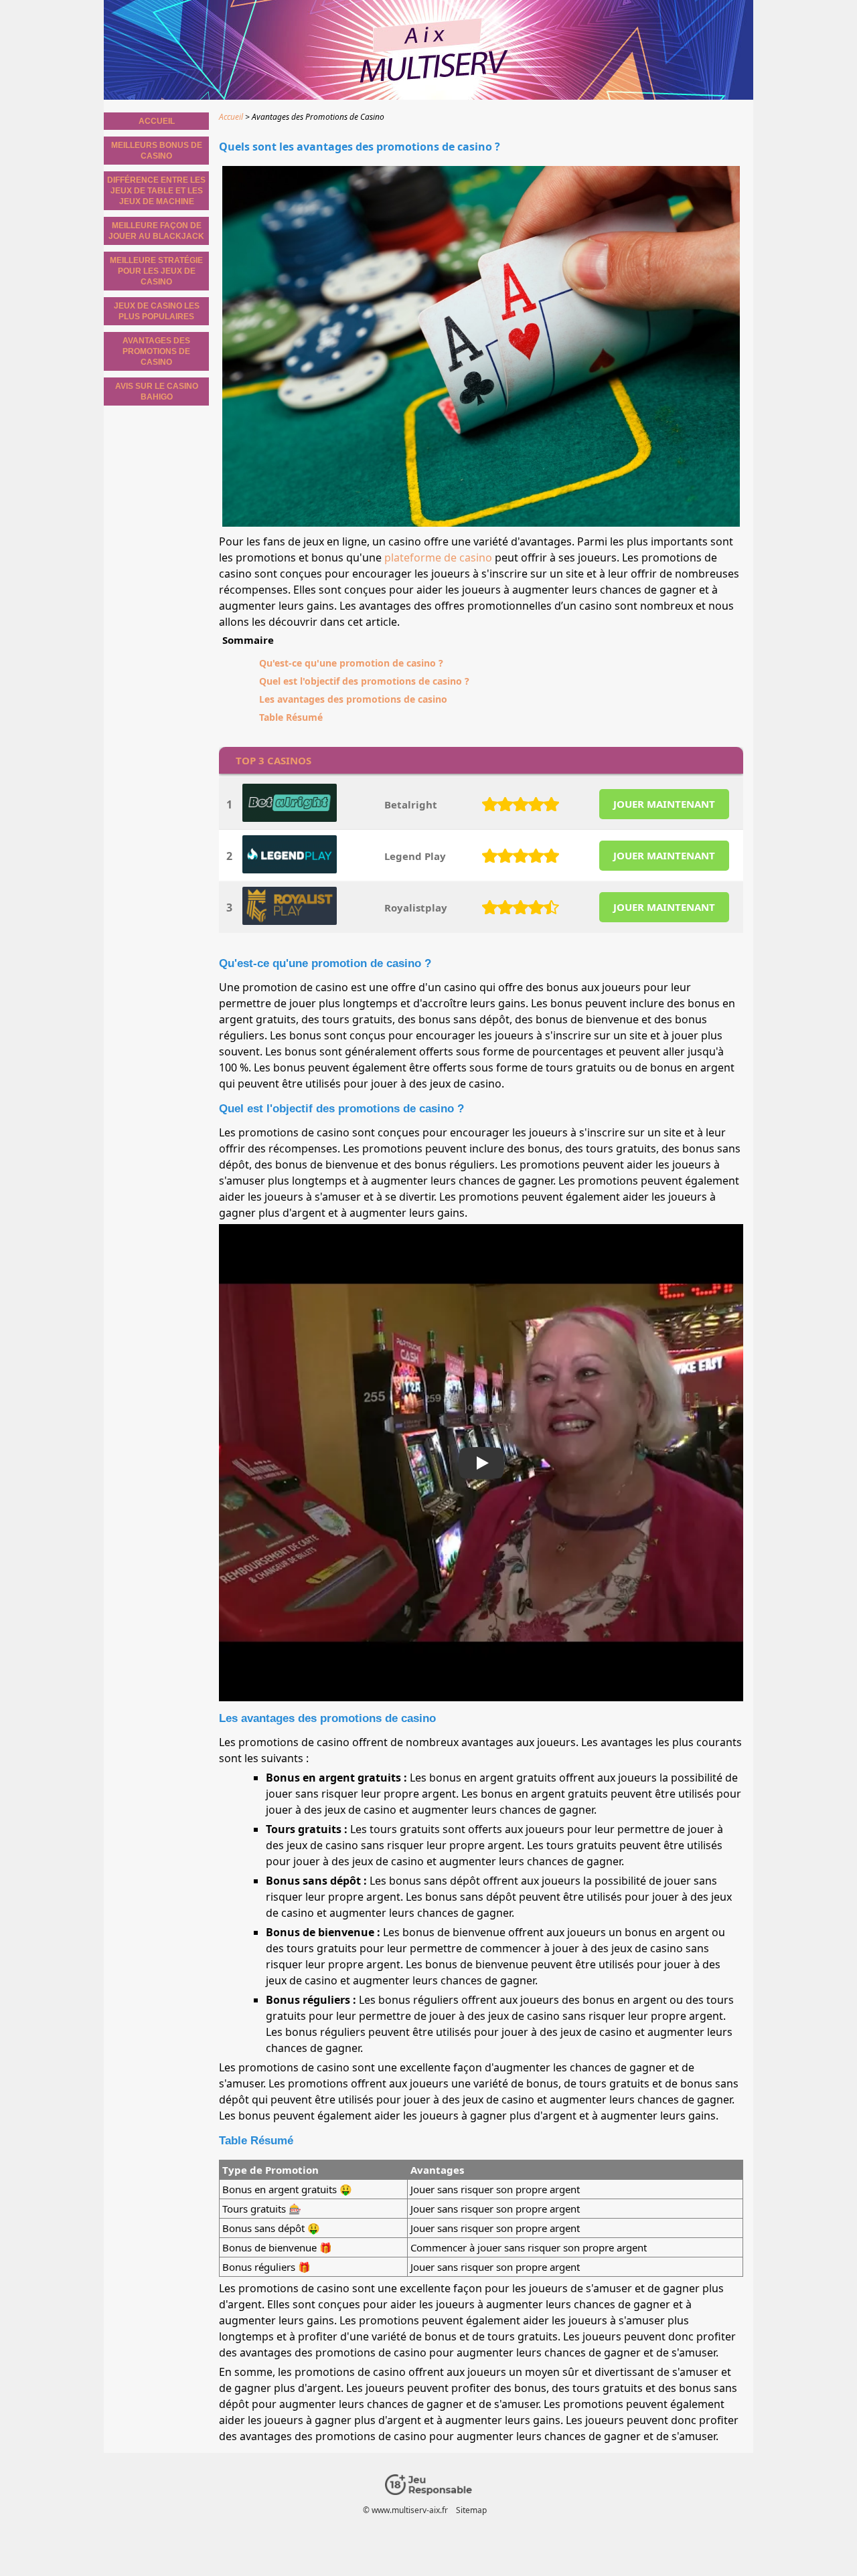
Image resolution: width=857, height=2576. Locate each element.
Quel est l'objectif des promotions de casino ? (364, 681)
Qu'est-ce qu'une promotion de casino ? (351, 663)
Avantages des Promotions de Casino (156, 351)
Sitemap (471, 2510)
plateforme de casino (438, 557)
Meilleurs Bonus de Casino (157, 151)
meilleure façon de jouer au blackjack (156, 231)
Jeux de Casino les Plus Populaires (157, 311)
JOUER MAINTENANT (664, 804)
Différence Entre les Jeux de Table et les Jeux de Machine (156, 191)
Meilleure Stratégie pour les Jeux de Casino (156, 271)
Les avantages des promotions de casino (353, 699)
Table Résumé (291, 717)
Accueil (157, 121)
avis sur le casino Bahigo (157, 392)
